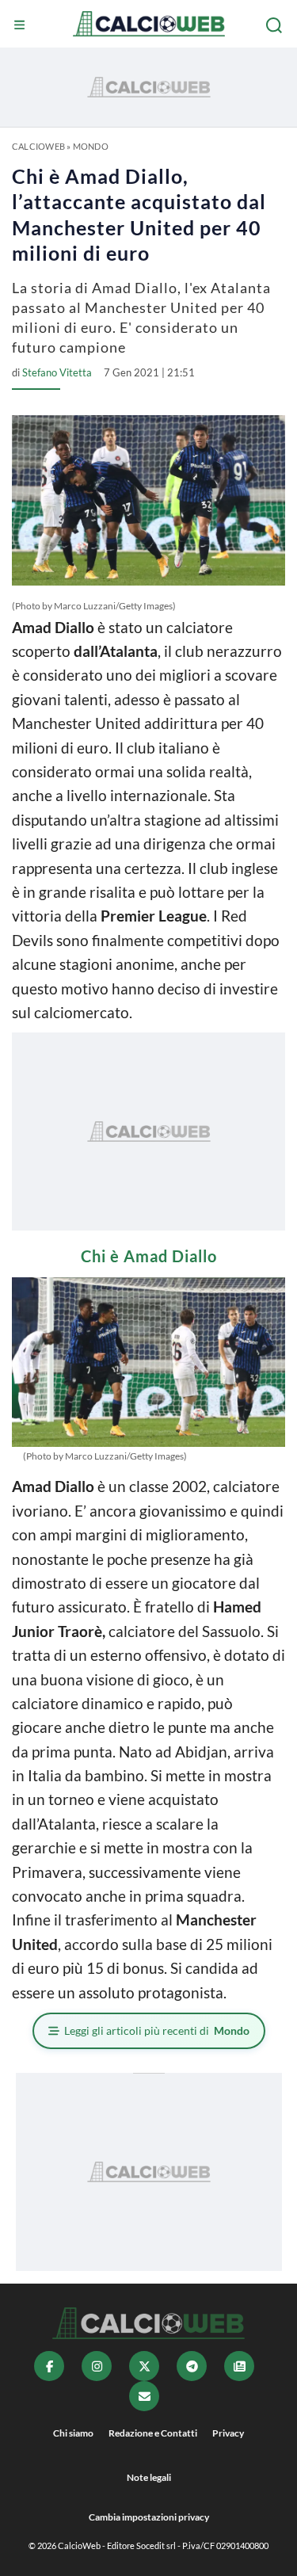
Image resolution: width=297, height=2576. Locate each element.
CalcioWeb (38, 146)
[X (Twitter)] (144, 2366)
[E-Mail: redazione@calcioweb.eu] (144, 2396)
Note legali (149, 2477)
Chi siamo (73, 2433)
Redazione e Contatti (153, 2433)
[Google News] (239, 2366)
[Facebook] (49, 2366)
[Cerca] (276, 25)
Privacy (228, 2433)
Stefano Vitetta (57, 372)
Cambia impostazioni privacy (149, 2517)
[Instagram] (97, 2366)
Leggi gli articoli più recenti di (157, 2030)
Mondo (91, 146)
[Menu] (21, 25)
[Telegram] (192, 2366)
